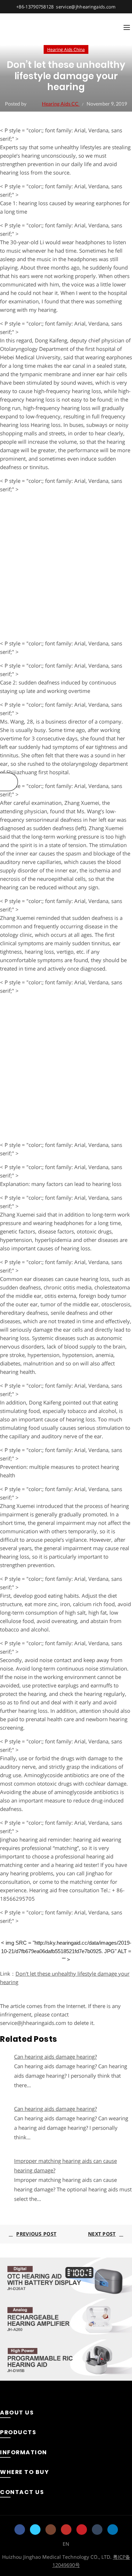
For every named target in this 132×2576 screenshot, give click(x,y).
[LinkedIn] (113, 2530)
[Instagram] (51, 2530)
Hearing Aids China (66, 49)
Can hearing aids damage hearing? (55, 2057)
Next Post (102, 2234)
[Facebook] (20, 2530)
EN (66, 2544)
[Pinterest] (82, 2530)
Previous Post (36, 2234)
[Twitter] (35, 2530)
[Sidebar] (9, 782)
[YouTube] (66, 2530)
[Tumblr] (97, 2530)
